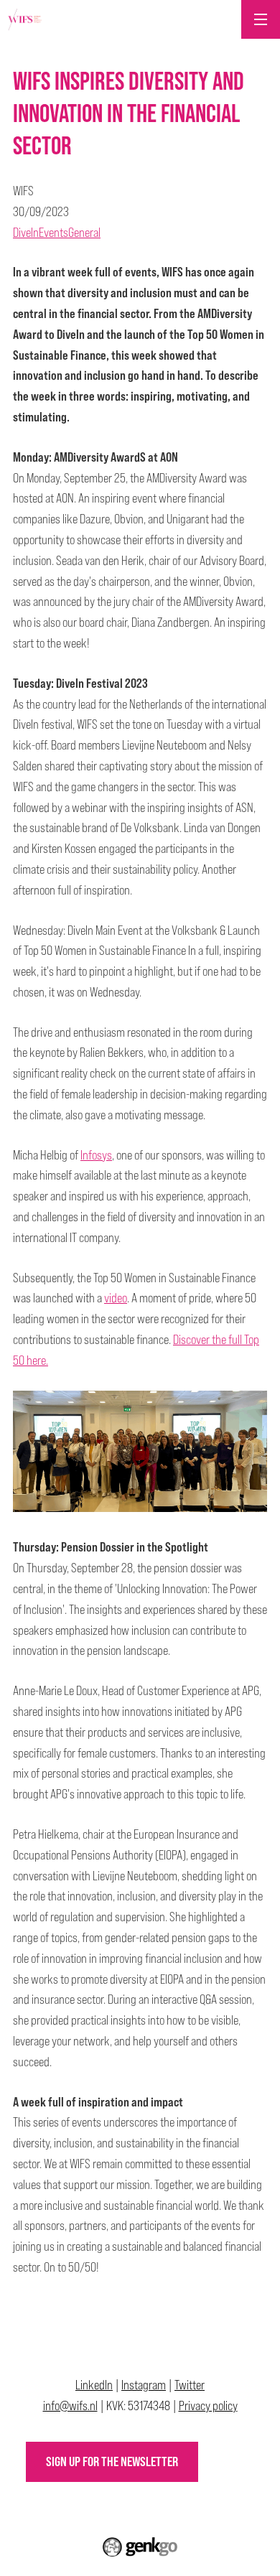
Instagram (144, 2385)
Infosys (96, 1155)
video (116, 1298)
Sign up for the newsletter (112, 2461)
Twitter (190, 2385)
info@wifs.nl (70, 2405)
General (84, 232)
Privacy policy (208, 2405)
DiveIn (26, 232)
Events (53, 232)
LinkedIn (94, 2385)
